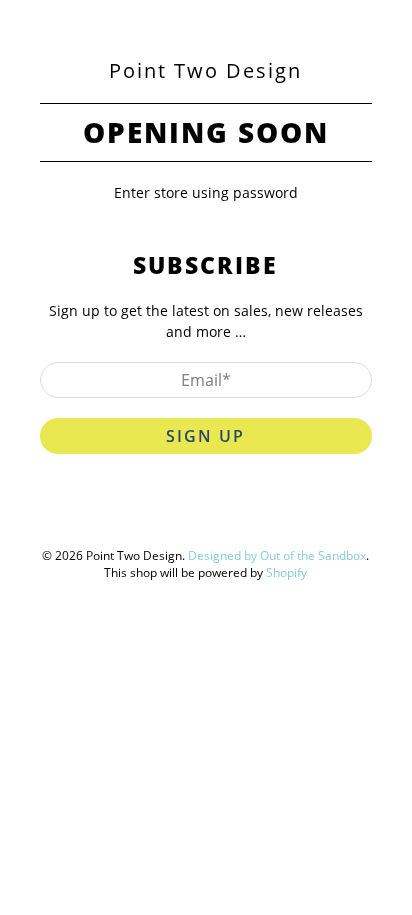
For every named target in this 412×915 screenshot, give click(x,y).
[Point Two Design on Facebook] (163, 516)
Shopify (286, 572)
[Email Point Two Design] (277, 516)
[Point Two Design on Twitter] (125, 516)
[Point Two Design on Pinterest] (201, 516)
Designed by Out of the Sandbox (277, 555)
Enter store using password (206, 192)
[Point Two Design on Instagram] (239, 516)
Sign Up (205, 436)
